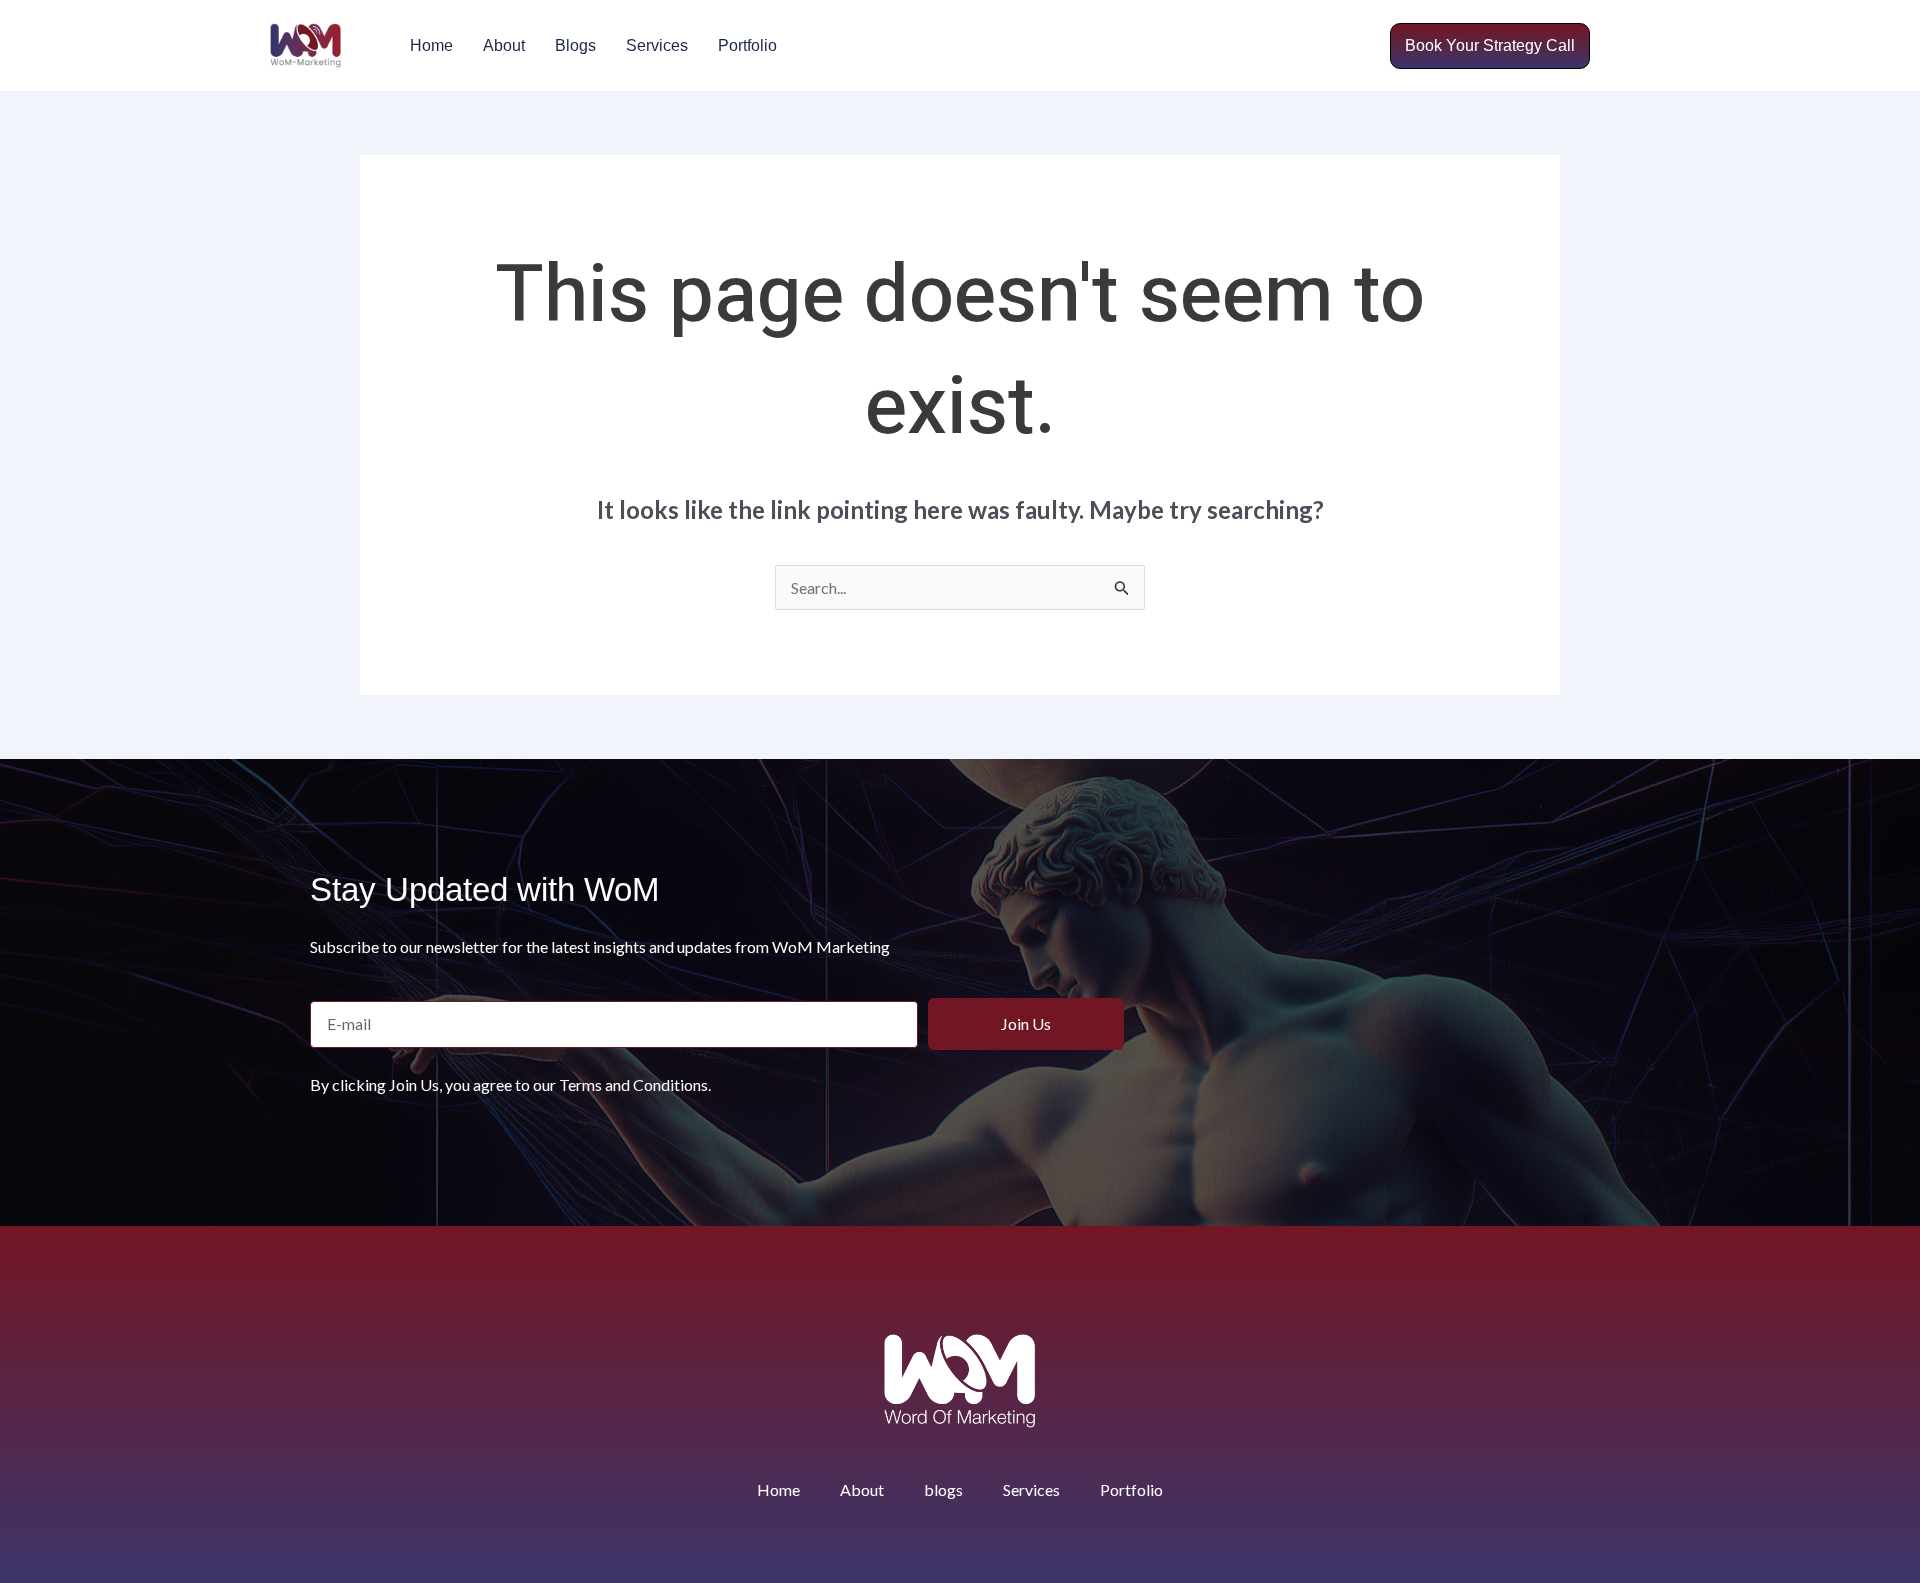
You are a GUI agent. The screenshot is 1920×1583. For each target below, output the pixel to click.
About (504, 45)
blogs (575, 45)
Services (657, 45)
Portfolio (747, 45)
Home (431, 45)
